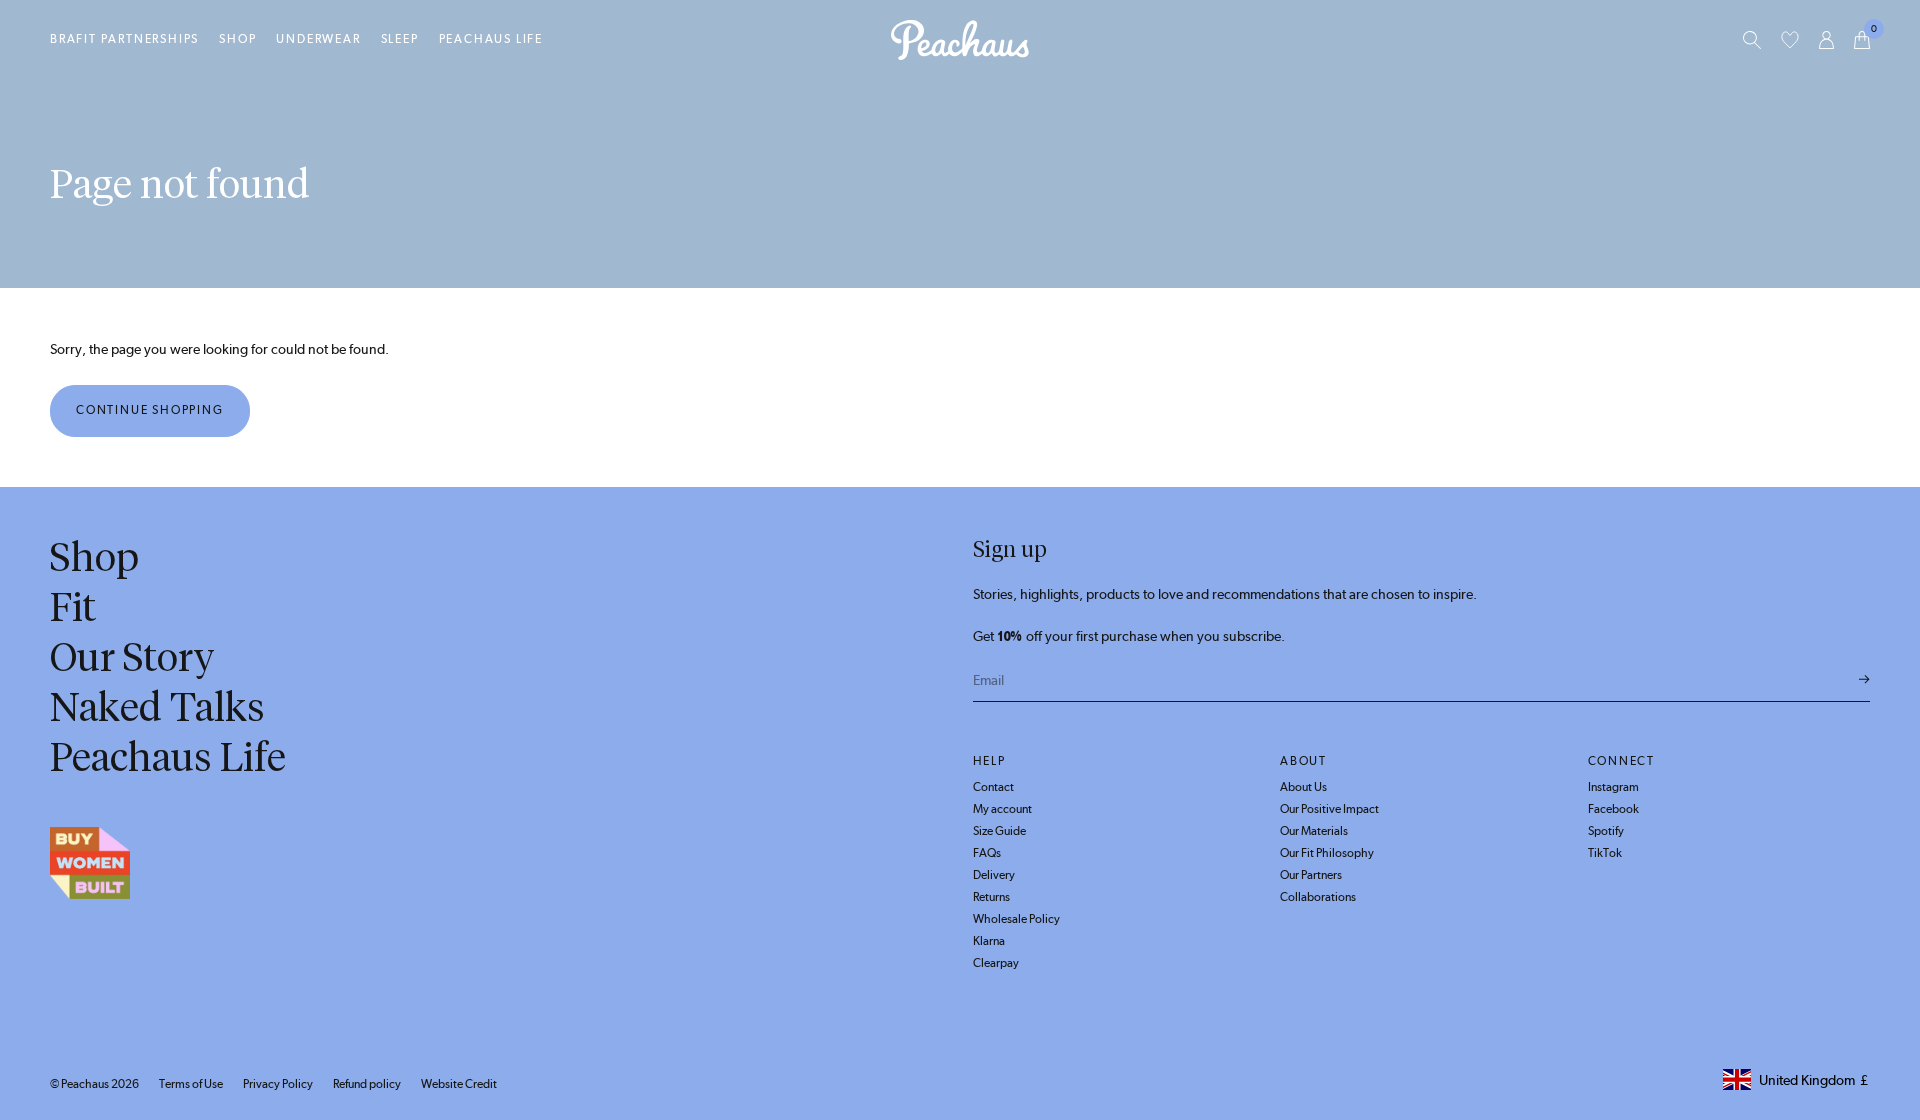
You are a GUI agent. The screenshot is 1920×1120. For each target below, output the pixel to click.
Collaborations (1318, 897)
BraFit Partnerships (124, 39)
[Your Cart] (1862, 40)
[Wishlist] (1790, 40)
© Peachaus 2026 (94, 1084)
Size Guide (999, 831)
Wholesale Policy (1016, 919)
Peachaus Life (491, 39)
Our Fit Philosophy (1327, 853)
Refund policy (367, 1084)
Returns (991, 897)
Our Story (132, 657)
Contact (993, 787)
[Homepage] (960, 40)
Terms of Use (191, 1084)
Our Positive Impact (1329, 809)
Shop (237, 39)
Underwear (318, 39)
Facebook (1613, 809)
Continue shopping (150, 410)
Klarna (989, 941)
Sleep (400, 39)
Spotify (1606, 831)
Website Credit (459, 1084)
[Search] (1752, 40)
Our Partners (1311, 875)
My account (1002, 809)
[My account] (1826, 40)
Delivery (994, 875)
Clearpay (996, 963)
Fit (73, 607)
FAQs (987, 853)
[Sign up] (1864, 680)
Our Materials (1314, 831)
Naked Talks (157, 707)
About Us (1303, 787)
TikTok (1605, 853)
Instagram (1613, 787)
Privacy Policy (278, 1084)
